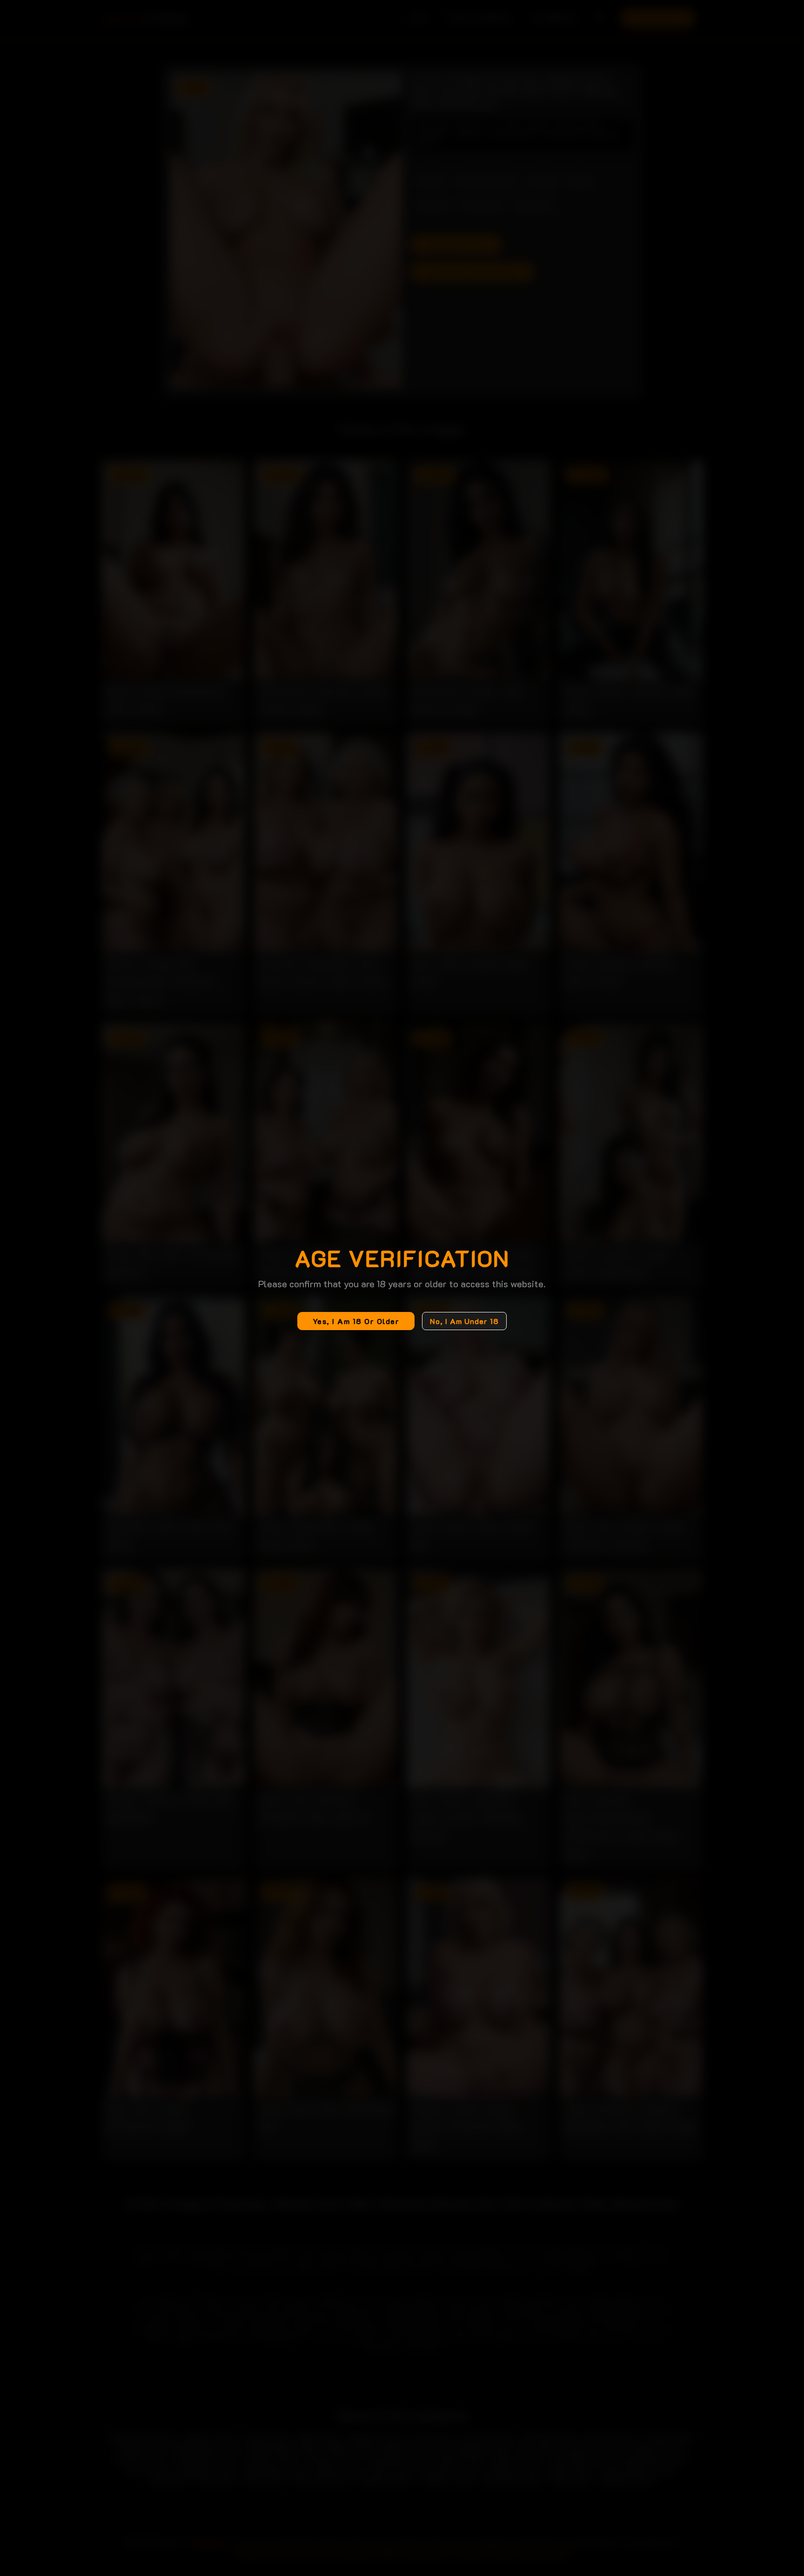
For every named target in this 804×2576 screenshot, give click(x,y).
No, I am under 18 (464, 1321)
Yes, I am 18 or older (356, 1321)
